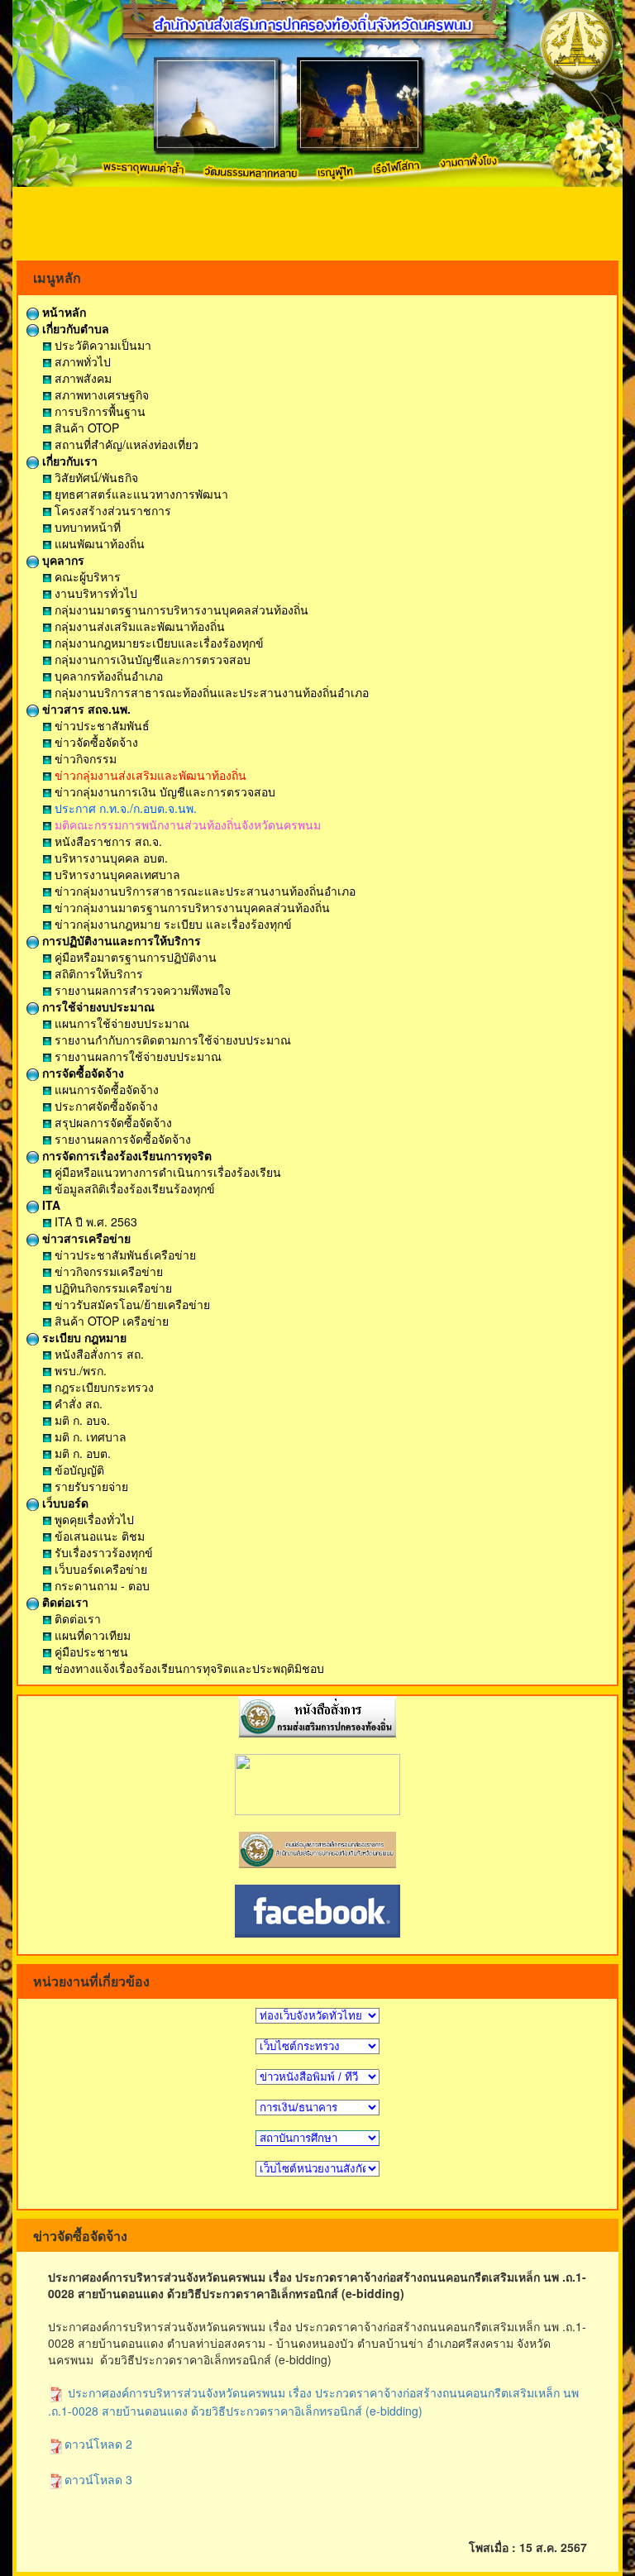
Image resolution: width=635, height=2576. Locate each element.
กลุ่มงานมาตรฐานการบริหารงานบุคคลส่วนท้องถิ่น (180, 609)
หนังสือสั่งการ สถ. (98, 1354)
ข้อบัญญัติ (78, 1470)
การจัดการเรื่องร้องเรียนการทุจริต (125, 1155)
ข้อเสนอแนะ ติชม (98, 1536)
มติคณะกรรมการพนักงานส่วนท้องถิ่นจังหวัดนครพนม (186, 824)
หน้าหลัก (62, 312)
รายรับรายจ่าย (90, 1486)
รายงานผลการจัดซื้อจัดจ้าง (121, 1139)
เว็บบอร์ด (64, 1503)
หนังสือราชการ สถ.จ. (107, 841)
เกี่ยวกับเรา (68, 461)
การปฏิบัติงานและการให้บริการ (120, 940)
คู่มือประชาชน (90, 1651)
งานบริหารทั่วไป (94, 593)
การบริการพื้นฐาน (98, 411)
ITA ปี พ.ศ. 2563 (94, 1221)
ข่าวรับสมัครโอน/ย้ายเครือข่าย (131, 1304)
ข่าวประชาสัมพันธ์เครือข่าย (124, 1255)
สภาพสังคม (81, 378)
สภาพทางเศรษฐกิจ (100, 394)
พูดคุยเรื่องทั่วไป (93, 1519)
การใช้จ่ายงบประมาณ (97, 1006)
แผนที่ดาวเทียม (91, 1635)
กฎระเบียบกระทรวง (103, 1387)
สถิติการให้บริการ (97, 973)
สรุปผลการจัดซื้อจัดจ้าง (112, 1122)
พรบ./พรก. (79, 1370)
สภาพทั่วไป (81, 361)
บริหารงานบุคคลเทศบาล (116, 874)
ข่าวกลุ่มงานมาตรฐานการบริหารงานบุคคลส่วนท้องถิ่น (191, 907)
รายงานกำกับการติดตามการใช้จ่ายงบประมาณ (171, 1039)
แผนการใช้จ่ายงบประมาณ (120, 1023)
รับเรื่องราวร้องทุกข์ (102, 1552)
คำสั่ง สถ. (77, 1403)
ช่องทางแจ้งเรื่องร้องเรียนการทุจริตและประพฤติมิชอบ (188, 1668)
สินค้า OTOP (85, 428)
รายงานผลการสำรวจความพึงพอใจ (141, 990)
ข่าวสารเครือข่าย (85, 1238)
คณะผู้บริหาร (86, 576)
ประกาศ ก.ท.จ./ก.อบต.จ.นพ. (124, 808)
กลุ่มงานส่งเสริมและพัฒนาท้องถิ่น (138, 626)
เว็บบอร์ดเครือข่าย (99, 1569)
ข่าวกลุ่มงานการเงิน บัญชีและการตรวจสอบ (163, 791)
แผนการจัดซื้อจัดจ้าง (105, 1089)
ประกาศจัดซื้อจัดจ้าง (105, 1106)
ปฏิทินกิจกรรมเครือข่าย (112, 1288)
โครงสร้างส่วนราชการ (111, 510)
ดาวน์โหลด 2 (98, 2444)
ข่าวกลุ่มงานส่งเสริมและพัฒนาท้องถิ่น (149, 775)
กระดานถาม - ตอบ (100, 1585)
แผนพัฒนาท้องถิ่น (98, 543)
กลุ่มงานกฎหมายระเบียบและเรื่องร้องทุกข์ (158, 643)
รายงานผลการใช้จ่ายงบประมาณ (136, 1056)
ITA (50, 1205)
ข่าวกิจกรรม (84, 758)
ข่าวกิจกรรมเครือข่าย (107, 1271)
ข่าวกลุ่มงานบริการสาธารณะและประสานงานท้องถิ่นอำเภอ (203, 891)
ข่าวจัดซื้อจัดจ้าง (95, 742)
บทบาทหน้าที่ (86, 527)
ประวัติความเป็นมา (101, 345)
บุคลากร (62, 560)
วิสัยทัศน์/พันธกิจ (95, 477)
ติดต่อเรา (64, 1602)
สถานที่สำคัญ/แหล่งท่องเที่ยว (125, 444)
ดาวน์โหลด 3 (98, 2479)
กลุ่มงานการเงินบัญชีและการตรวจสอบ (151, 659)
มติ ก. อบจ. (81, 1420)
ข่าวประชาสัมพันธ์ (100, 725)
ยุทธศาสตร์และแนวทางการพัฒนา (140, 494)
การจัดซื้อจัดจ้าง (81, 1073)
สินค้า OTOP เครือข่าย (110, 1321)
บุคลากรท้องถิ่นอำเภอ (107, 676)
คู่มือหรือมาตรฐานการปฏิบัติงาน (134, 957)
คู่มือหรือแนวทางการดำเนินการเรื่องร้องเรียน (166, 1172)
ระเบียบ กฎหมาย (83, 1337)
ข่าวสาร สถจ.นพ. (85, 709)
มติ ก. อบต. (81, 1453)
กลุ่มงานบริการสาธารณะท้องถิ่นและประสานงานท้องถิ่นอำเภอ (210, 692)
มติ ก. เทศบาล (89, 1436)
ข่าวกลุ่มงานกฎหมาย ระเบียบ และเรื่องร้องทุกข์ (172, 924)
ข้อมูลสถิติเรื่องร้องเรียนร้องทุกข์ (133, 1188)
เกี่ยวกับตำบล (74, 328)
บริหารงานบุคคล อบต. (110, 858)
